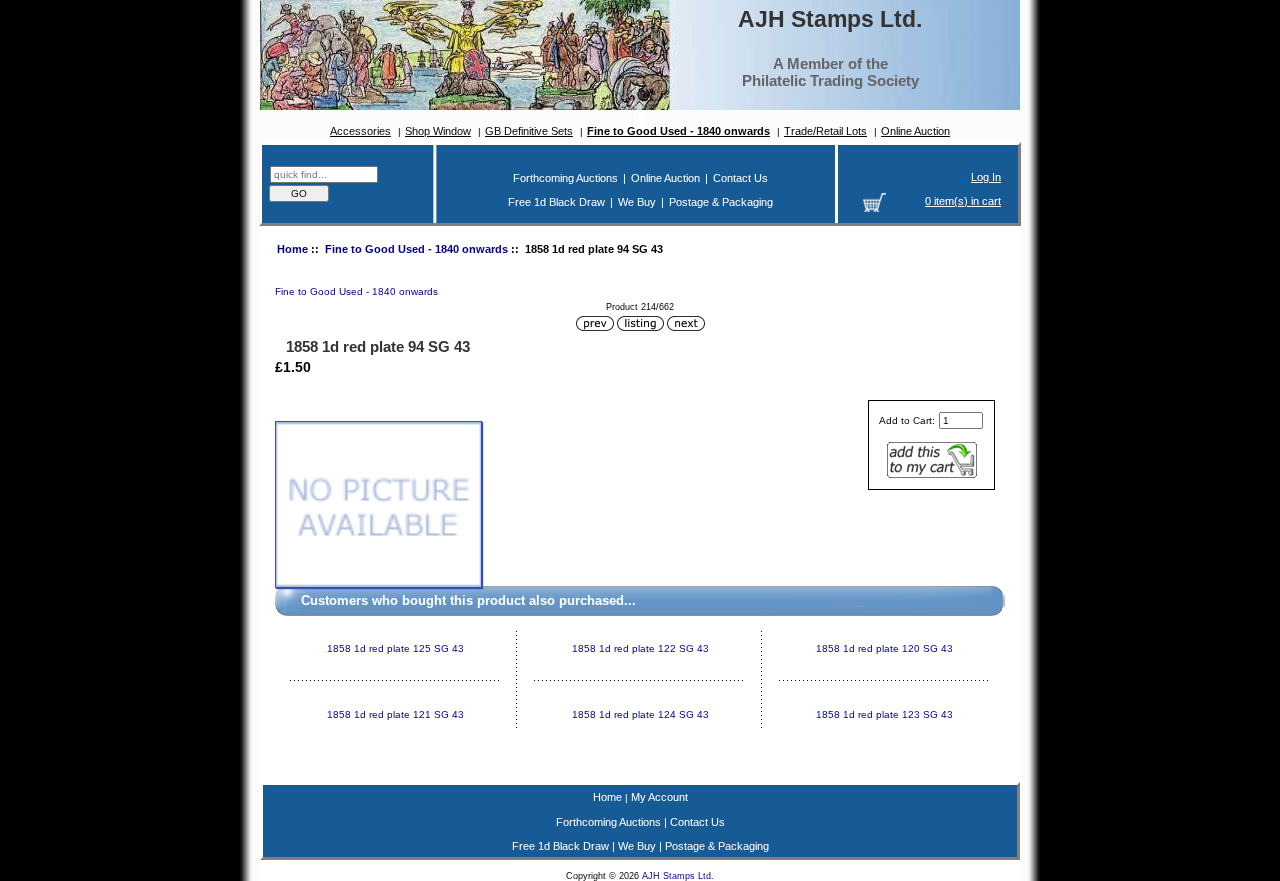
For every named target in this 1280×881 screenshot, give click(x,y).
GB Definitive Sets (529, 131)
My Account (659, 797)
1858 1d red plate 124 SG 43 (640, 714)
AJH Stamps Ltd (676, 876)
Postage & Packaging (721, 202)
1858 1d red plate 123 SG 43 (884, 714)
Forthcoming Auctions (565, 178)
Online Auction (915, 131)
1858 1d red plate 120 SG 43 (884, 648)
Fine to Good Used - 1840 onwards (416, 249)
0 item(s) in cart (963, 201)
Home (292, 249)
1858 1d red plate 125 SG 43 (395, 648)
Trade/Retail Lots (825, 131)
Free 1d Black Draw (556, 202)
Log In (986, 177)
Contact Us (740, 178)
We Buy (637, 202)
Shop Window (438, 131)
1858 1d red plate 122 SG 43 (640, 648)
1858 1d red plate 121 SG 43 (395, 714)
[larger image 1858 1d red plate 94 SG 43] (378, 584)
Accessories (360, 131)
